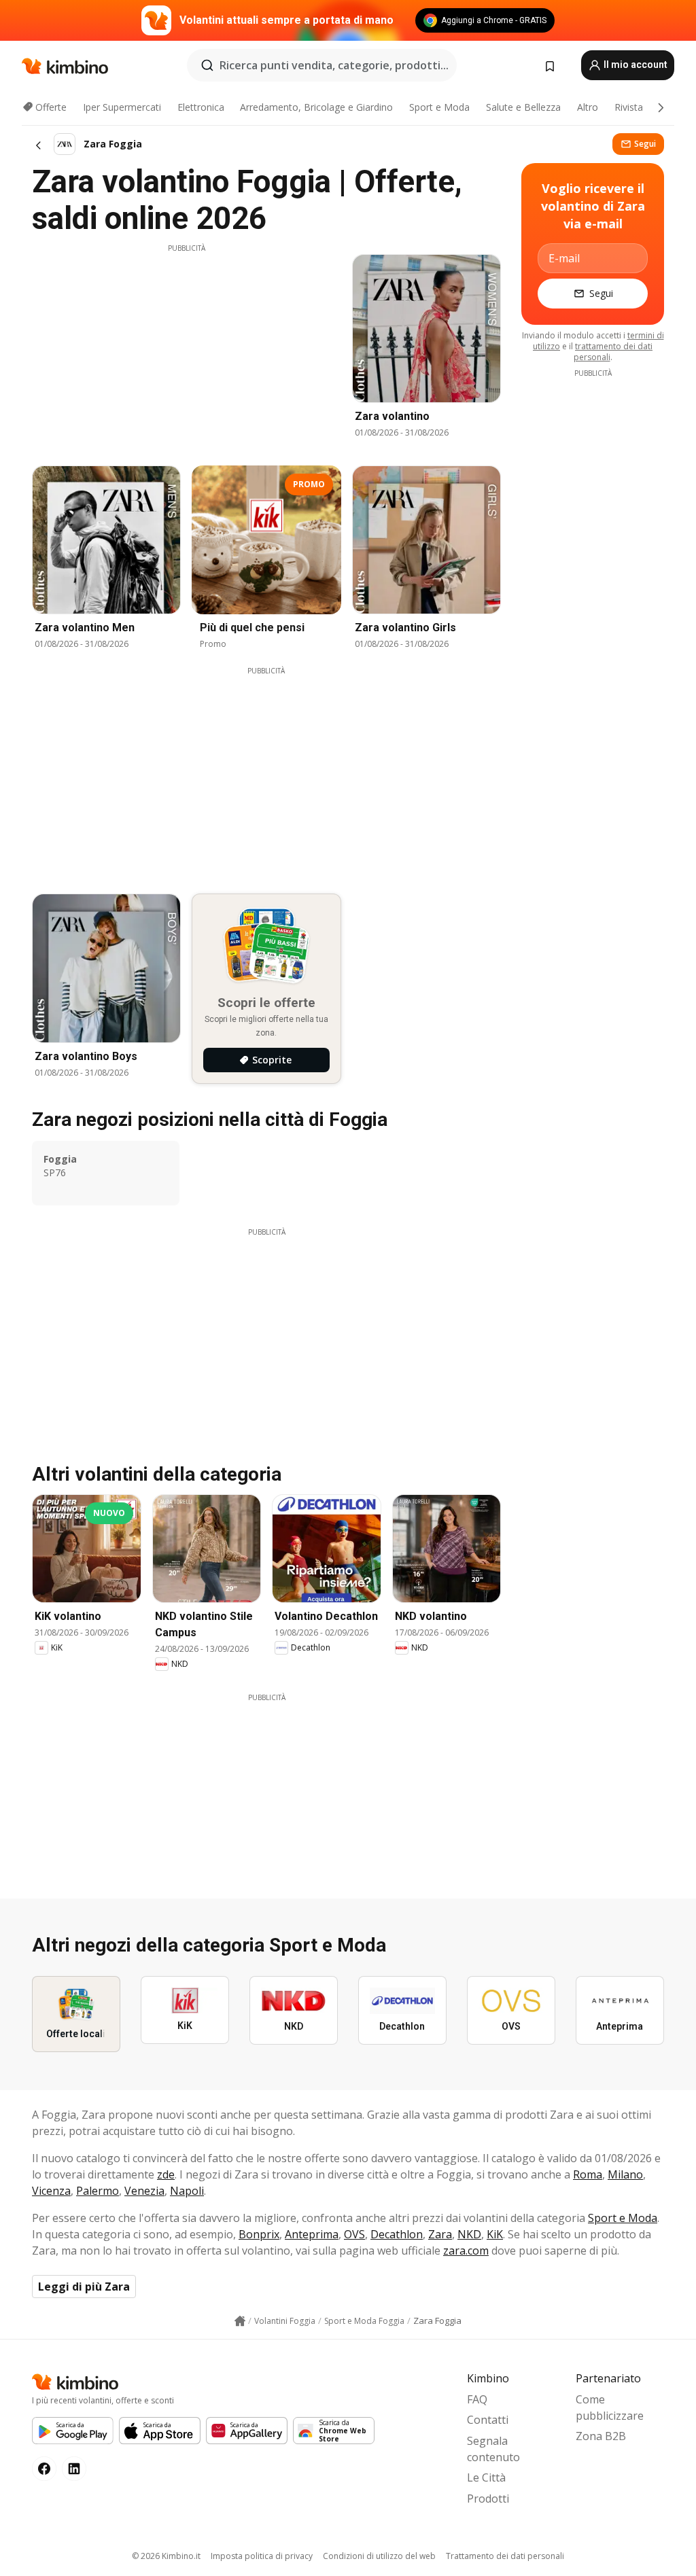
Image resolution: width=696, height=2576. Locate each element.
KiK (495, 2234)
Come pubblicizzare (610, 2407)
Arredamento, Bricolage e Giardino (316, 107)
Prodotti (488, 2499)
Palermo (98, 2191)
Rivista (629, 107)
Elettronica (201, 107)
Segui (645, 144)
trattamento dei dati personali (613, 352)
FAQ (477, 2399)
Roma (588, 2174)
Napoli (187, 2191)
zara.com (466, 2251)
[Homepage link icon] (240, 2321)
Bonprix (259, 2234)
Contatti (488, 2420)
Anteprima (312, 2234)
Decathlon (397, 2234)
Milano (625, 2174)
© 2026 (166, 2556)
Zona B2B (601, 2436)
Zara (440, 2234)
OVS (354, 2234)
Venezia (144, 2191)
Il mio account (634, 65)
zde (166, 2174)
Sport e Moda (439, 107)
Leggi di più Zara (84, 2287)
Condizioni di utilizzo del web (379, 2556)
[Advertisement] (186, 349)
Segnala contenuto (493, 2449)
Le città (486, 2477)
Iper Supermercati (122, 107)
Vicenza (51, 2191)
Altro (588, 107)
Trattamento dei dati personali (505, 2556)
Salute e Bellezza (523, 107)
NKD (469, 2234)
